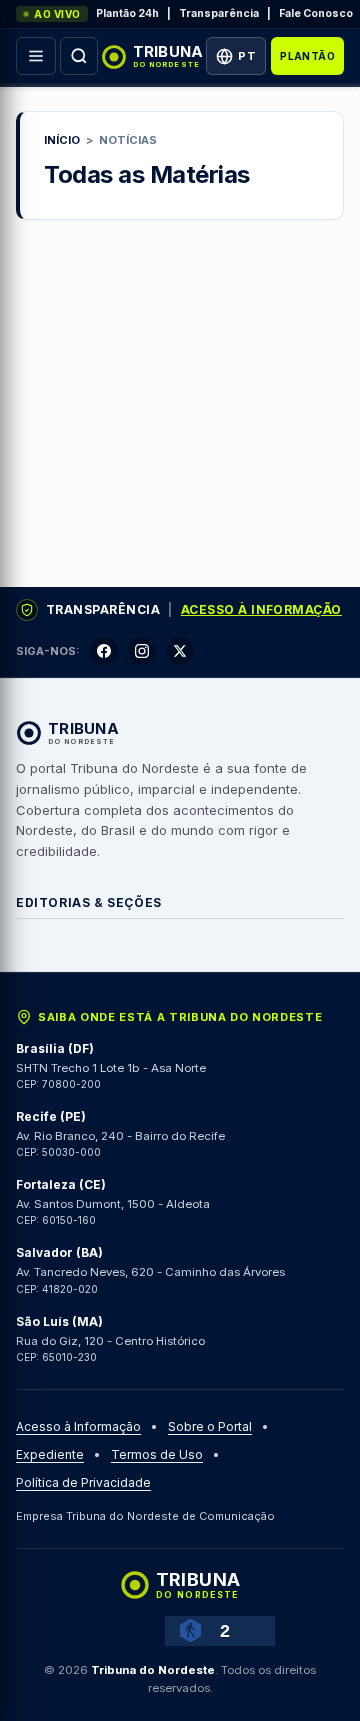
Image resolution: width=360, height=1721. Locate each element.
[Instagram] (142, 651)
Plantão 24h (127, 13)
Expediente (50, 1454)
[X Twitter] (180, 651)
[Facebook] (104, 651)
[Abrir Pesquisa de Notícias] (79, 56)
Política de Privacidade (83, 1482)
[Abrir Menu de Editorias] (36, 56)
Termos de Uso (157, 1454)
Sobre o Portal (210, 1426)
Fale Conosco (316, 13)
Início (62, 140)
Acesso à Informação (261, 609)
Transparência (219, 13)
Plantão (307, 56)
